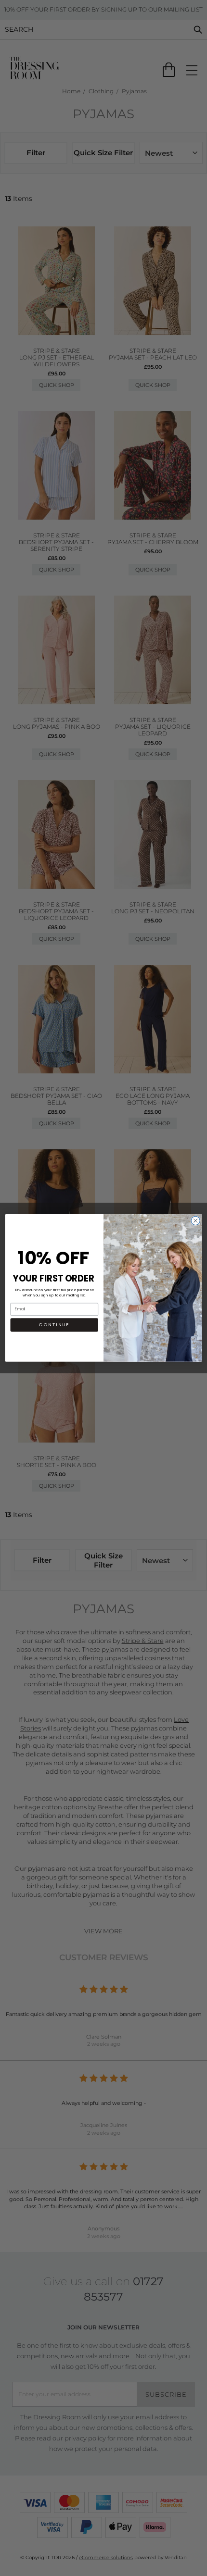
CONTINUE (54, 1325)
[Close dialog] (195, 1220)
